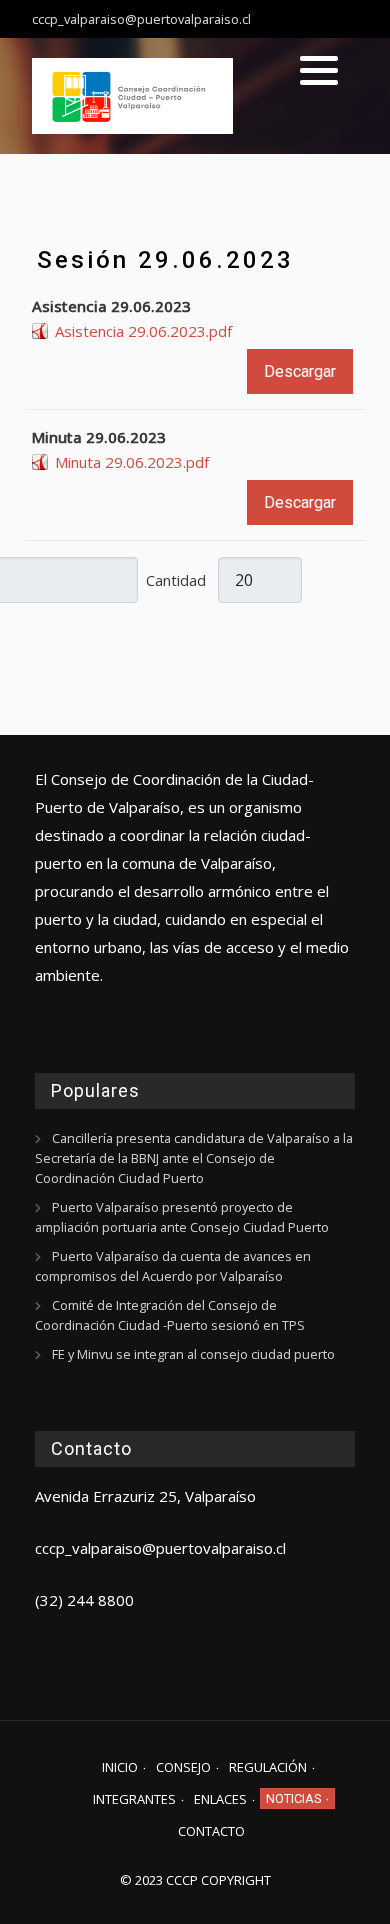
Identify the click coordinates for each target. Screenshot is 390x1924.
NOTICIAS (293, 1798)
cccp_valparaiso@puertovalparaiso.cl (160, 1548)
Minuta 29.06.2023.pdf (132, 462)
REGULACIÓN (268, 1767)
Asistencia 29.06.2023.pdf (143, 331)
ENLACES (220, 1799)
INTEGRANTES (134, 1799)
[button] (319, 70)
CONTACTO (211, 1831)
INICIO (120, 1767)
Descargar (300, 371)
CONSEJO (183, 1767)
